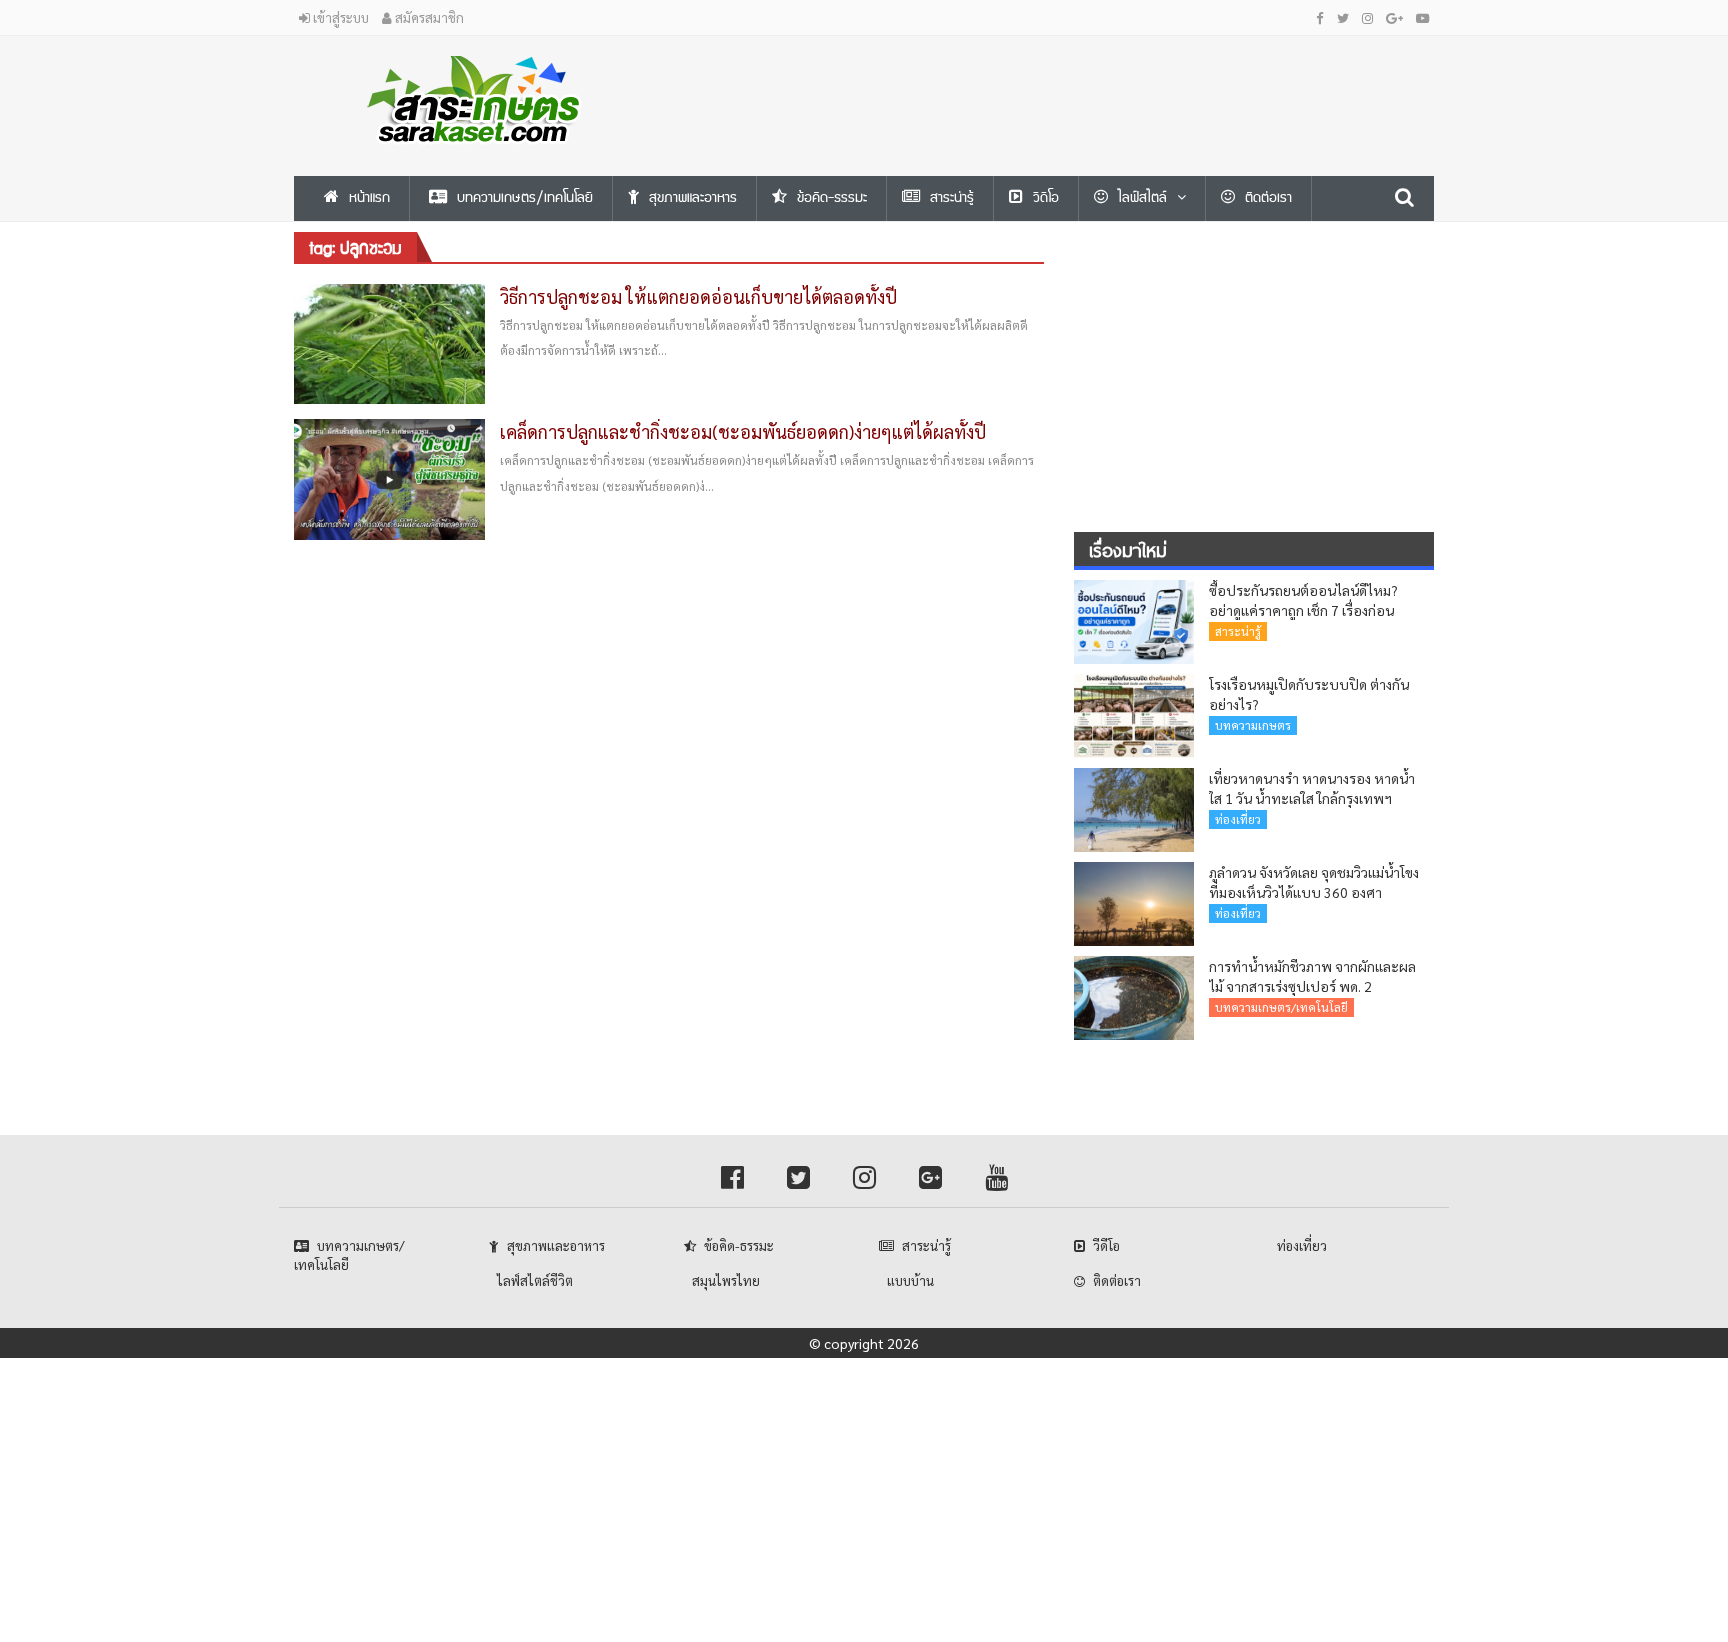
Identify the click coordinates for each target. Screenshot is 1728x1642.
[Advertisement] (1059, 81)
